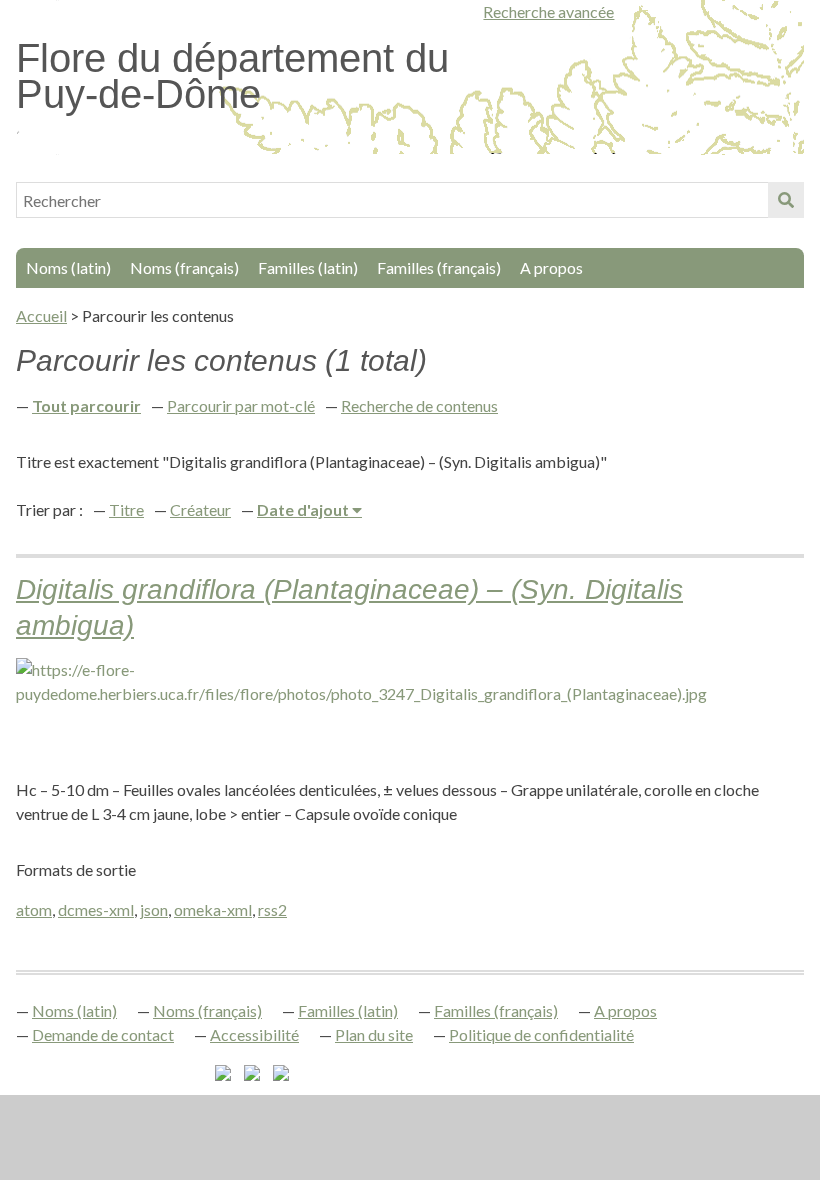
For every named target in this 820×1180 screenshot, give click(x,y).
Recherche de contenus (419, 405)
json (154, 909)
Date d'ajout (304, 509)
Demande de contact (103, 1034)
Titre (126, 509)
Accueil (41, 315)
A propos (551, 267)
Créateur (200, 509)
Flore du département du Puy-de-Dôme (232, 76)
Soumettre (786, 200)
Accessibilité (254, 1034)
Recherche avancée (548, 11)
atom (34, 909)
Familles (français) (439, 267)
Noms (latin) (68, 267)
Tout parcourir (86, 405)
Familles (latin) (308, 267)
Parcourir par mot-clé (241, 405)
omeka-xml (213, 909)
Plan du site (374, 1034)
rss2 (272, 909)
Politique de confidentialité (541, 1034)
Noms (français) (184, 267)
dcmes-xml (96, 909)
